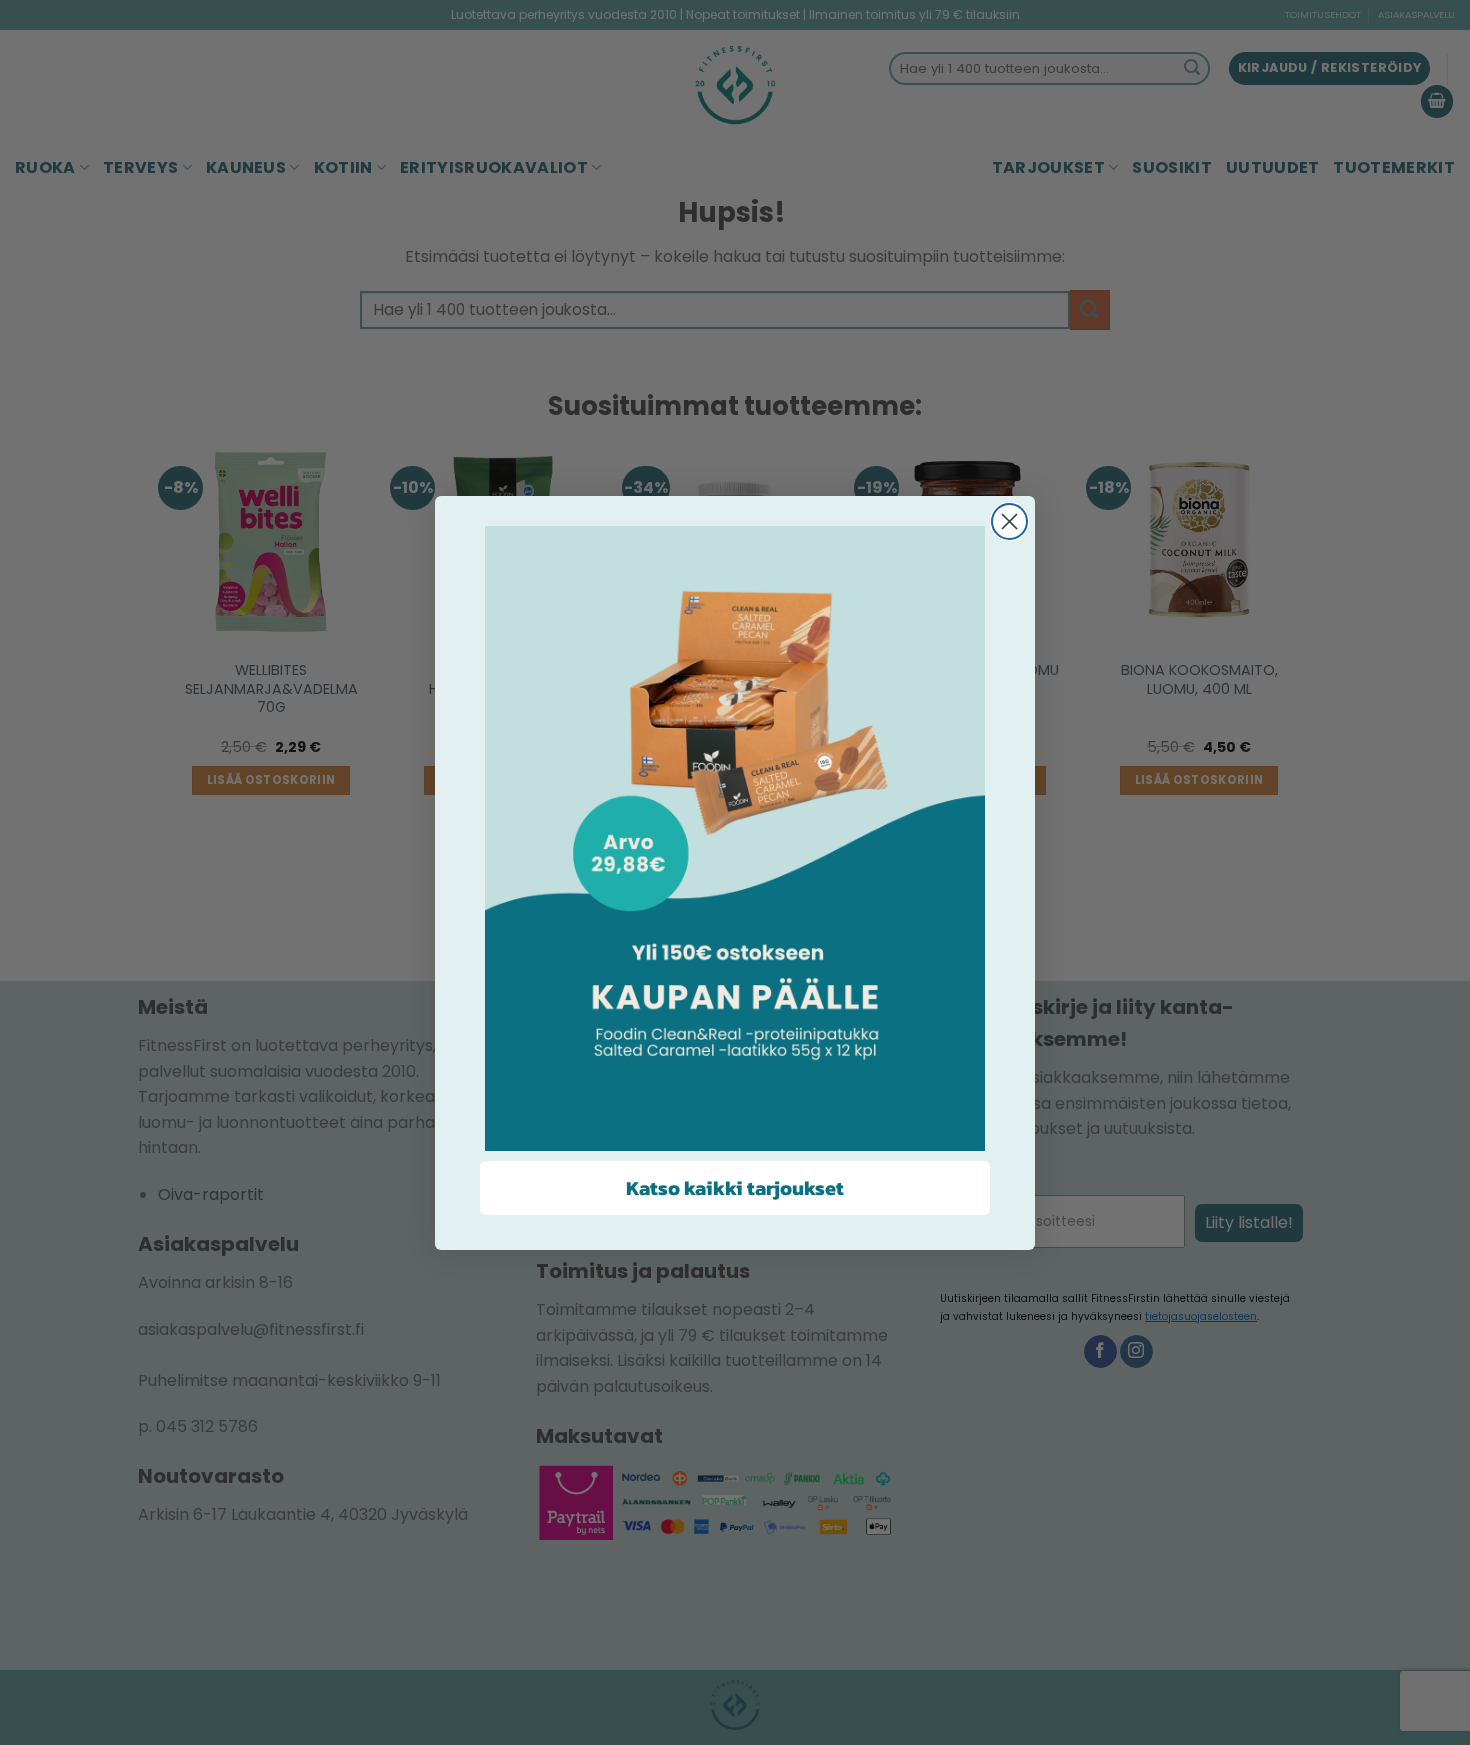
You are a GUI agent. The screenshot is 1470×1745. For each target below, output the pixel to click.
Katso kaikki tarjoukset (735, 1188)
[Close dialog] (1009, 521)
